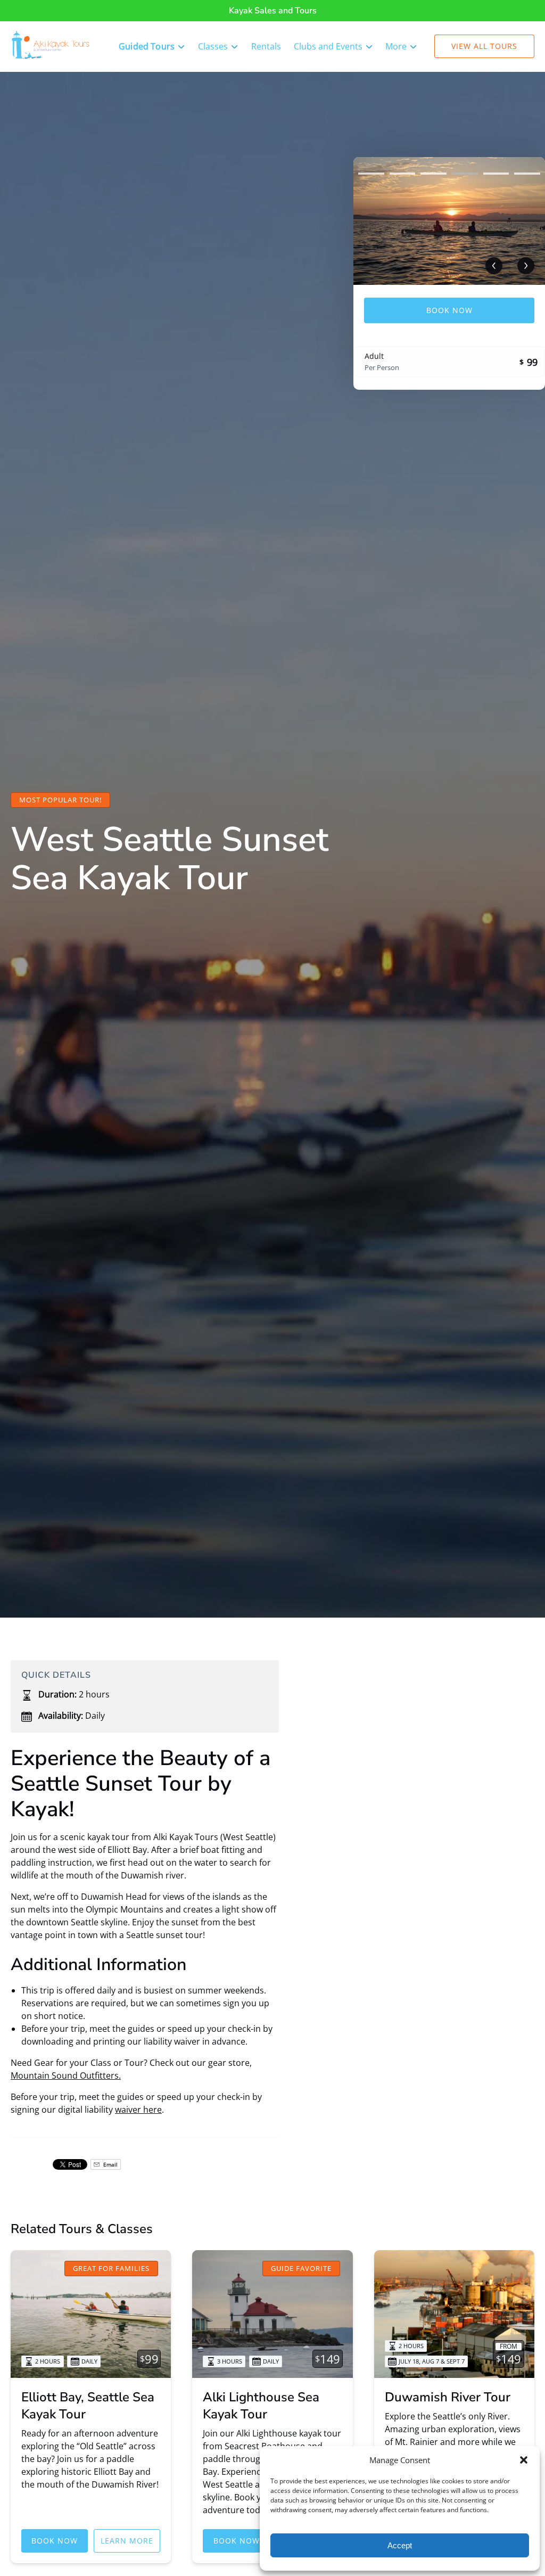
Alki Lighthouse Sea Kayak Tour (261, 2406)
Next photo (526, 266)
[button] (524, 2460)
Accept (400, 2545)
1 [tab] (371, 174)
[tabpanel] (449, 221)
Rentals (266, 46)
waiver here (138, 2110)
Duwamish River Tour (448, 2397)
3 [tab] (433, 174)
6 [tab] (527, 174)
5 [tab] (496, 174)
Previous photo (494, 266)
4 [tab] (465, 174)
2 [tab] (403, 174)
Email (110, 2164)
